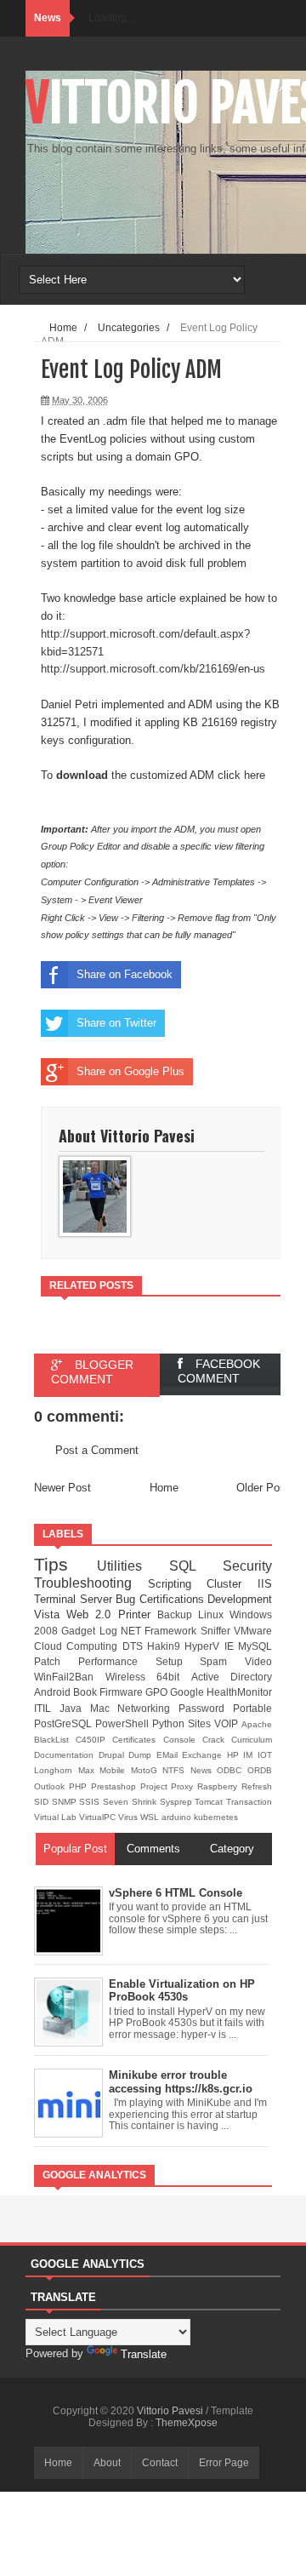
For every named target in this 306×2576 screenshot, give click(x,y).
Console (183, 1740)
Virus (129, 1817)
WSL (151, 1817)
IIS (265, 1584)
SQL (196, 1566)
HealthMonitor (239, 1692)
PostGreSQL (65, 1723)
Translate (144, 2354)
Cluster (232, 1584)
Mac (104, 1708)
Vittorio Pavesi (171, 2411)
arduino (178, 1817)
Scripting (178, 1584)
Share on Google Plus (130, 1071)
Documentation (66, 1755)
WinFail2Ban (70, 1677)
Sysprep (178, 1802)
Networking (148, 1708)
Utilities (133, 1566)
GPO (158, 1692)
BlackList (55, 1740)
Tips (65, 1564)
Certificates (137, 1740)
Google (188, 1692)
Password (206, 1708)
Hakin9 (166, 1646)
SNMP (66, 1802)
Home (164, 1488)
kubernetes (216, 1817)
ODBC (232, 1770)
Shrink (146, 1802)
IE (231, 1646)
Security (247, 1566)
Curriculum (252, 1740)
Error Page (224, 2463)
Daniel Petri (69, 704)
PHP (80, 1786)
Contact (160, 2463)
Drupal (114, 1755)
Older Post (263, 1488)
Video (258, 1661)
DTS (135, 1646)
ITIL (47, 1708)
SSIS (91, 1802)
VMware (253, 1631)
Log (110, 1631)
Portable (252, 1708)
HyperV (204, 1646)
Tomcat (210, 1802)
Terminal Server (75, 1599)
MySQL (255, 1646)
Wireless (131, 1677)
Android (54, 1692)
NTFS (176, 1770)
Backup (178, 1614)
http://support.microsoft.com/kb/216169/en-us (153, 669)
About (107, 2463)
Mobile (115, 1770)
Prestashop (116, 1786)
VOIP (228, 1723)
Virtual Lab (57, 1817)
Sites (201, 1723)
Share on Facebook (125, 974)
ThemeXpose (187, 2423)
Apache (257, 1724)
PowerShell (124, 1723)
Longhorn (56, 1770)
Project (156, 1786)
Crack (217, 1740)
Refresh (257, 1786)
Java (75, 1708)
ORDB (260, 1770)
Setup (178, 1661)
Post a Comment (97, 1450)
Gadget (80, 1631)
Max (89, 1770)
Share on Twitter (116, 1023)
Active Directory (232, 1677)
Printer (138, 1614)
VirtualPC (99, 1817)
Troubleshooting (91, 1583)
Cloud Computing (78, 1646)
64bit (174, 1677)
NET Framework (161, 1631)
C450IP (94, 1740)
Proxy (184, 1786)
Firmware (122, 1692)
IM (250, 1755)
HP (235, 1755)
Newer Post (62, 1488)
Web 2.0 (92, 1614)
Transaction (249, 1802)
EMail (170, 1755)
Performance (117, 1661)
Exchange (204, 1755)
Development (240, 1599)
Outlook (51, 1786)
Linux (214, 1614)
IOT (265, 1755)
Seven (117, 1802)
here (255, 775)
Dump (142, 1755)
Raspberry (219, 1786)
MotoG (147, 1770)
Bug (127, 1599)
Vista (50, 1614)
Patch (56, 1661)
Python (170, 1723)
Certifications (174, 1599)
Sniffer (217, 1631)
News (204, 1770)
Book (86, 1692)
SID (43, 1802)
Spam (222, 1661)
